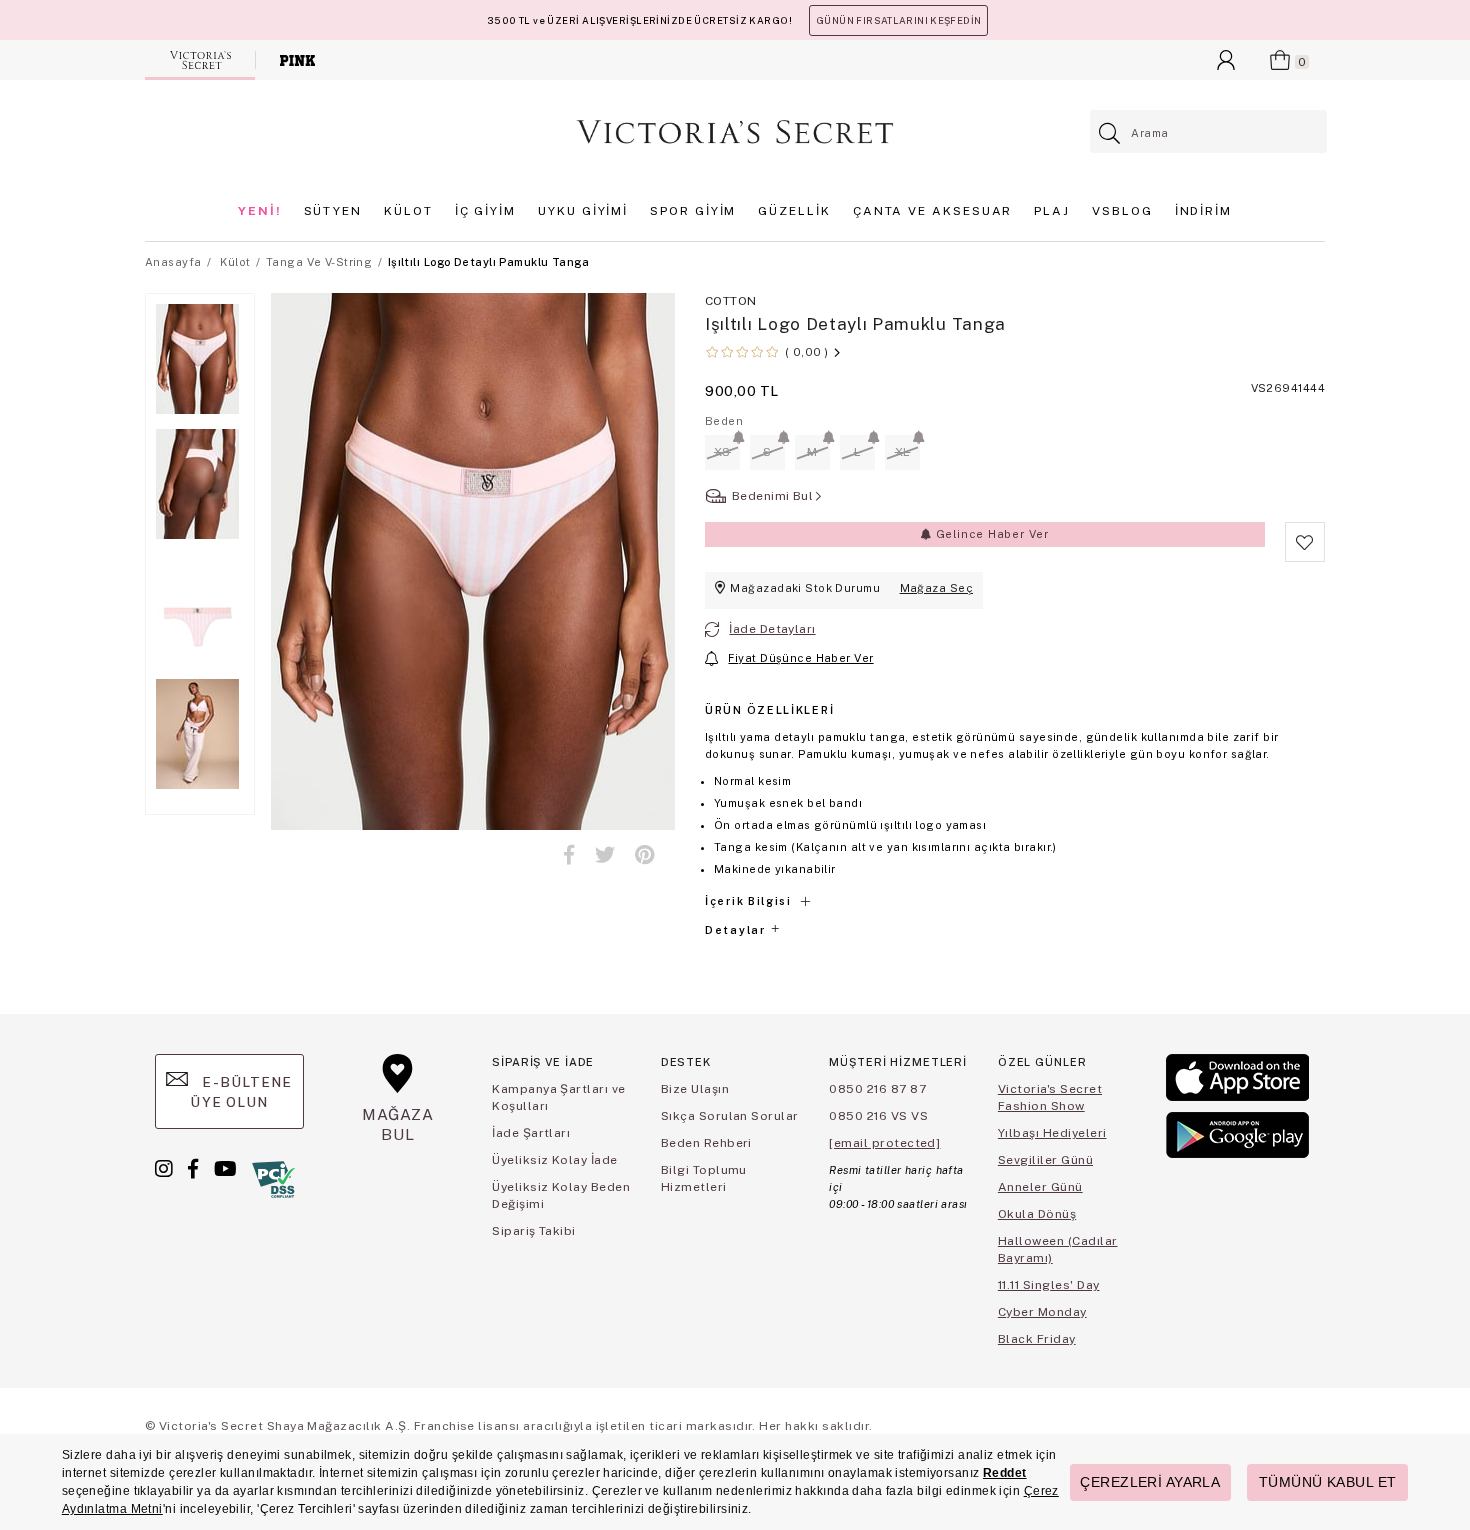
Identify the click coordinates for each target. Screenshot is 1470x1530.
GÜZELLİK (794, 211)
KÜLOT (408, 211)
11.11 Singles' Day (1049, 1285)
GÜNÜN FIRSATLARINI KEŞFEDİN (898, 20)
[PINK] (297, 60)
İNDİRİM (1203, 211)
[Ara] (1110, 133)
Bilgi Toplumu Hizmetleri (704, 1178)
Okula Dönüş (1037, 1214)
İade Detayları (772, 629)
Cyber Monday (1042, 1312)
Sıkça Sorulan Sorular (730, 1116)
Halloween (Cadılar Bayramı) (1058, 1249)
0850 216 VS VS (878, 1116)
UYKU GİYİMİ (583, 211)
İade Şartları (531, 1133)
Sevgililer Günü (1045, 1160)
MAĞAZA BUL (398, 1124)
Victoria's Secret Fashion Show (1050, 1097)
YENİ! (260, 211)
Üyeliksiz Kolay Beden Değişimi (561, 1195)
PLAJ (1052, 211)
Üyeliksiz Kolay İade (555, 1160)
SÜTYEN (333, 211)
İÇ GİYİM (485, 211)
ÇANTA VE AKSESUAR (933, 211)
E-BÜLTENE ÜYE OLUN (241, 1092)
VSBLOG (1122, 211)
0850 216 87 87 (877, 1089)
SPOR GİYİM (693, 211)
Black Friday (1037, 1339)
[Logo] (735, 132)
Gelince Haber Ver (990, 534)
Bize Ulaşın (695, 1089)
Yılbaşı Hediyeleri (1052, 1133)
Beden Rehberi (706, 1143)
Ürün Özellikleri (769, 710)
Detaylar (737, 930)
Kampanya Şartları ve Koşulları (559, 1097)
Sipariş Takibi (534, 1231)
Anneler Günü (1040, 1187)
